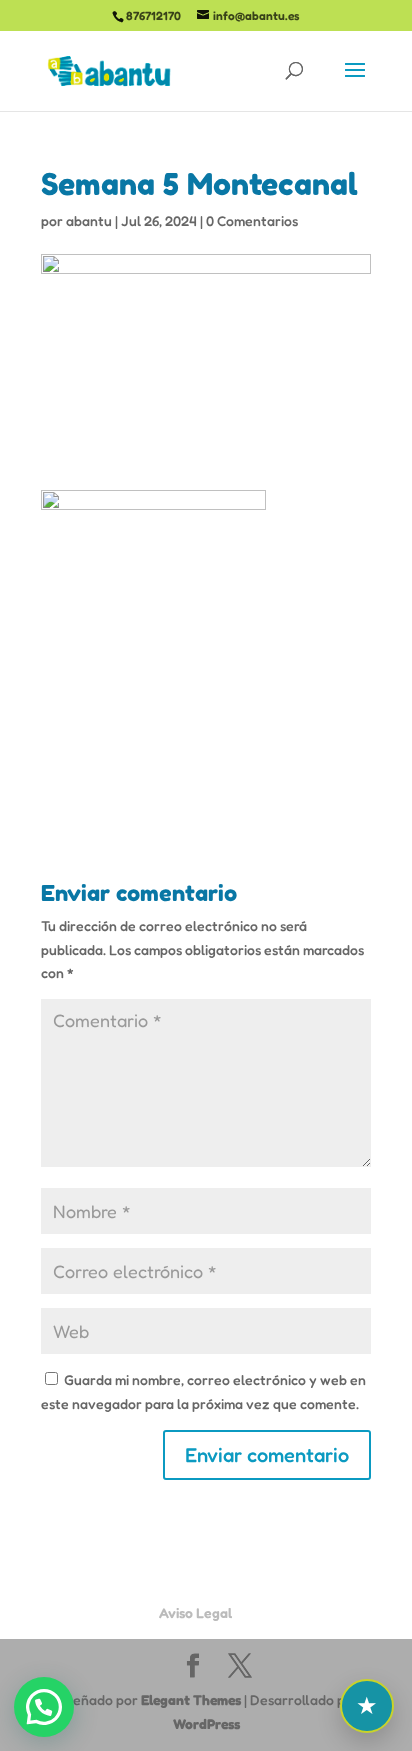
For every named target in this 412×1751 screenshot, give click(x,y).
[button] (44, 1707)
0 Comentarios (252, 220)
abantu (89, 220)
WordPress (206, 1723)
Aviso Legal (195, 1612)
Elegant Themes (191, 1699)
